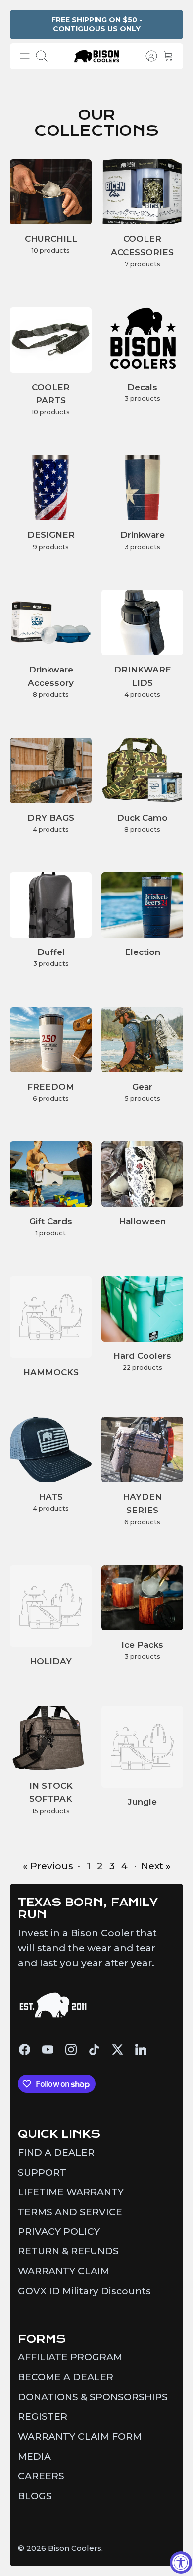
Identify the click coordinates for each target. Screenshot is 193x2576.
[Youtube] (48, 2049)
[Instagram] (71, 2049)
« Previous (48, 1866)
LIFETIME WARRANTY (71, 2192)
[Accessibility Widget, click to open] (181, 2562)
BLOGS (35, 2496)
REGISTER (43, 2417)
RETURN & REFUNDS (68, 2251)
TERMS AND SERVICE (70, 2212)
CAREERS (41, 2476)
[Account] (146, 56)
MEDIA (34, 2456)
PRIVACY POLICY (59, 2231)
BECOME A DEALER (66, 2377)
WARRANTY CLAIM (64, 2271)
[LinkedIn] (141, 2049)
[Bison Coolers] (97, 56)
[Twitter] (118, 2049)
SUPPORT (42, 2172)
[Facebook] (24, 2049)
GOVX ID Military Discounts (84, 2291)
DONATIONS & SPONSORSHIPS (93, 2397)
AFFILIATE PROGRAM (70, 2357)
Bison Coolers (75, 2548)
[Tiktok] (94, 2049)
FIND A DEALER (56, 2153)
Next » (156, 1866)
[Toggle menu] (25, 56)
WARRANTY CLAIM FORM (80, 2436)
